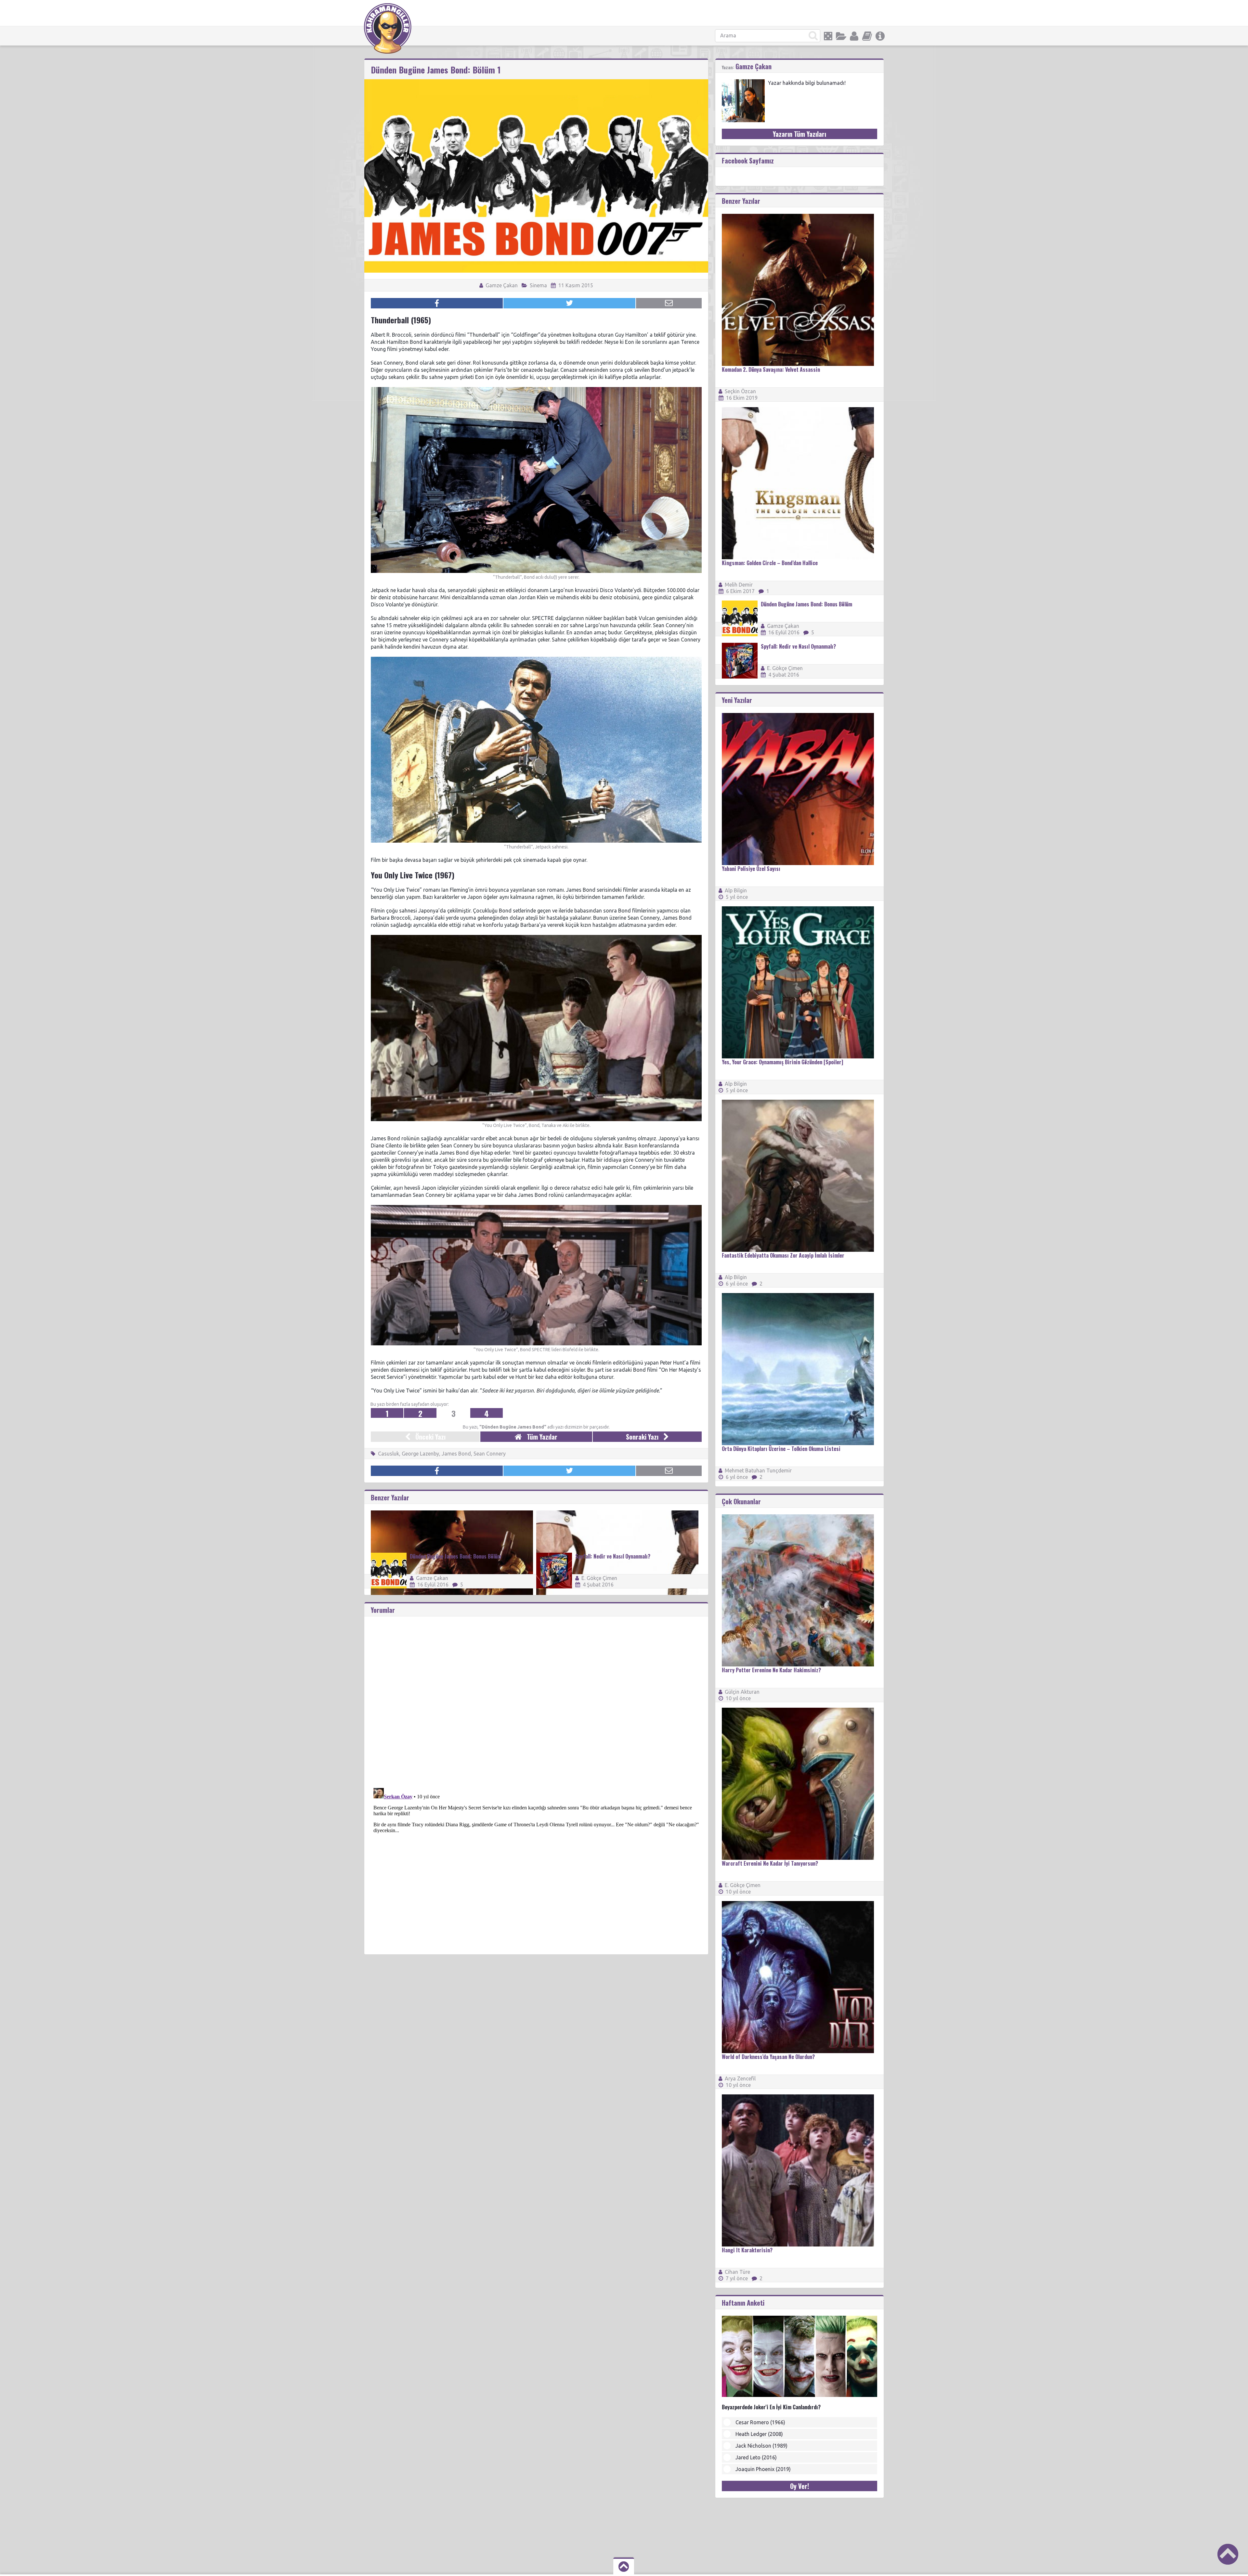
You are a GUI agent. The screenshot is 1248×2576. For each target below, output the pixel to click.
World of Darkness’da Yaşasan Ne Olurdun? (768, 2057)
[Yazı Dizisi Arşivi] (867, 36)
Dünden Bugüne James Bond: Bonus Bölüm (455, 1556)
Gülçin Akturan (742, 1692)
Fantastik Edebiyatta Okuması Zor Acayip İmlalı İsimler (783, 1255)
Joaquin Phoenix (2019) (763, 2469)
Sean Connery (490, 1454)
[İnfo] (880, 36)
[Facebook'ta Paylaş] (437, 303)
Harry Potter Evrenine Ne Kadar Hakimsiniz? (771, 1670)
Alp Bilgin (736, 890)
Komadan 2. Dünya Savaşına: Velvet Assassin (771, 369)
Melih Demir (739, 585)
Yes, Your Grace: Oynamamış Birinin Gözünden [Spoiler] (782, 1062)
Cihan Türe (737, 2272)
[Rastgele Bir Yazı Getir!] (828, 36)
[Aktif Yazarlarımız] (854, 36)
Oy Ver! (799, 2486)
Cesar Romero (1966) (760, 2422)
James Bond (456, 1454)
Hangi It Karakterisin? (747, 2250)
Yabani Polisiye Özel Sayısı (751, 869)
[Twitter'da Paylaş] (569, 303)
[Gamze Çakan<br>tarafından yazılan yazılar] (743, 82)
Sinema (538, 285)
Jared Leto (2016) (756, 2457)
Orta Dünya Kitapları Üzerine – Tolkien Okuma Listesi (781, 1449)
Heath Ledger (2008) (759, 2434)
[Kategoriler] (841, 36)
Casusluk (389, 1454)
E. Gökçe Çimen (599, 1578)
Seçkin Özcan (740, 391)
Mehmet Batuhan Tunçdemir (758, 1470)
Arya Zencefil (740, 2078)
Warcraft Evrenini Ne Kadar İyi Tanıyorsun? (770, 1863)
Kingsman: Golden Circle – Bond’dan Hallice (770, 563)
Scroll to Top (1228, 2554)
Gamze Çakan (501, 285)
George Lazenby (420, 1454)
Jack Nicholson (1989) (761, 2446)
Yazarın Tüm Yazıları (799, 134)
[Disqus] (536, 1698)
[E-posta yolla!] (669, 303)
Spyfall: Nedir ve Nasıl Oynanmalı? (613, 1556)
